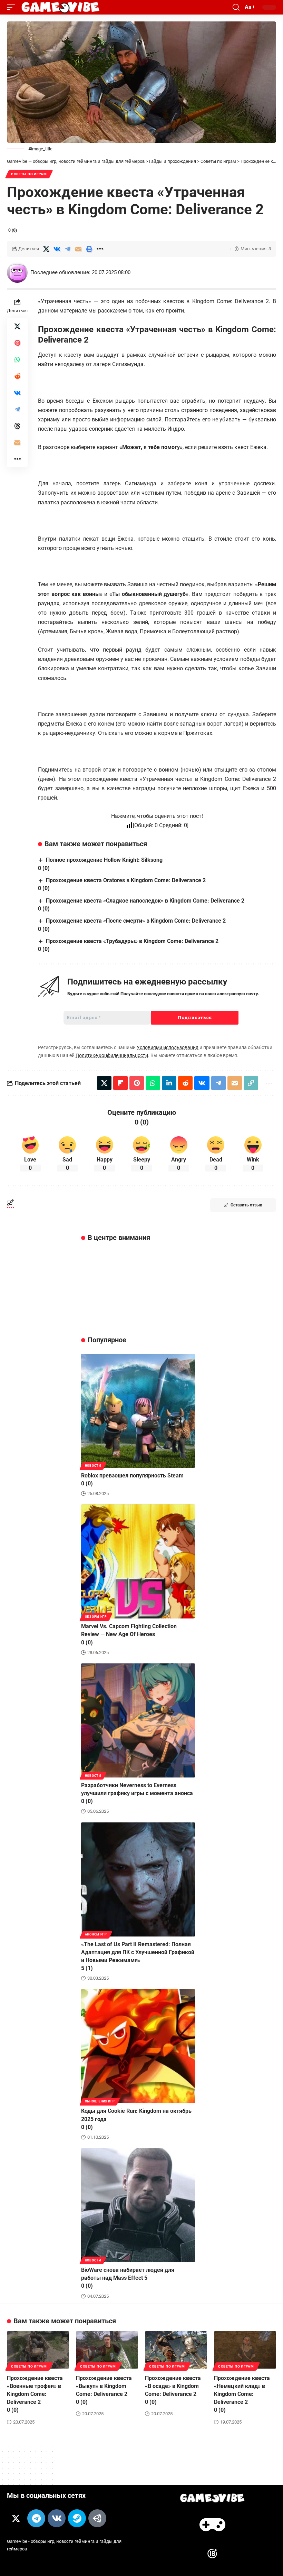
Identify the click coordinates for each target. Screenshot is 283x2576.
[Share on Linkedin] (169, 1083)
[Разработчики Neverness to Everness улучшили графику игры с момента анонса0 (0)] (138, 1720)
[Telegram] (36, 2518)
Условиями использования (168, 1047)
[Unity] (97, 2518)
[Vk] (57, 2518)
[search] (236, 7)
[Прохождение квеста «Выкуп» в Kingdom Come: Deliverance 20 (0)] (107, 2350)
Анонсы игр (96, 1934)
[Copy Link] (251, 1083)
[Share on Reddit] (17, 376)
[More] (100, 249)
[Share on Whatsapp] (17, 360)
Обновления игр (100, 2101)
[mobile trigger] (13, 7)
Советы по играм (29, 174)
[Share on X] (46, 249)
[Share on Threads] (17, 426)
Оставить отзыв (246, 1205)
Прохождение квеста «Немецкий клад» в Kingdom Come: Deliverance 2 (242, 2394)
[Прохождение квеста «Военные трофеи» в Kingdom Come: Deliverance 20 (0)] (38, 2350)
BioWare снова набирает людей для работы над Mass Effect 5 (128, 2278)
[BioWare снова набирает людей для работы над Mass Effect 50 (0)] (138, 2205)
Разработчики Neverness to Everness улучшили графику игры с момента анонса (137, 1793)
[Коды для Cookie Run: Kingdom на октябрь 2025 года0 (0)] (138, 2046)
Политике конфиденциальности (112, 1055)
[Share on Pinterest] (17, 343)
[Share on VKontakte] (57, 249)
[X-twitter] (16, 2518)
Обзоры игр (96, 1617)
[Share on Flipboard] (120, 1083)
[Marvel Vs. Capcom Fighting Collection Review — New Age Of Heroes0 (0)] (138, 1561)
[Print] (89, 249)
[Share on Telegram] (68, 249)
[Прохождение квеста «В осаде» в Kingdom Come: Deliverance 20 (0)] (176, 2350)
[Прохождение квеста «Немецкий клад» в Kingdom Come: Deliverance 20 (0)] (245, 2350)
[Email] (78, 249)
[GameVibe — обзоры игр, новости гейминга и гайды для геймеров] (60, 7)
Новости (93, 1466)
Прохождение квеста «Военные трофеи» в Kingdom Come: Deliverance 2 (35, 2394)
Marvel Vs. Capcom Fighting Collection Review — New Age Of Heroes (129, 1634)
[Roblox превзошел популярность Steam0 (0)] (138, 1411)
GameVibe (17, 2541)
